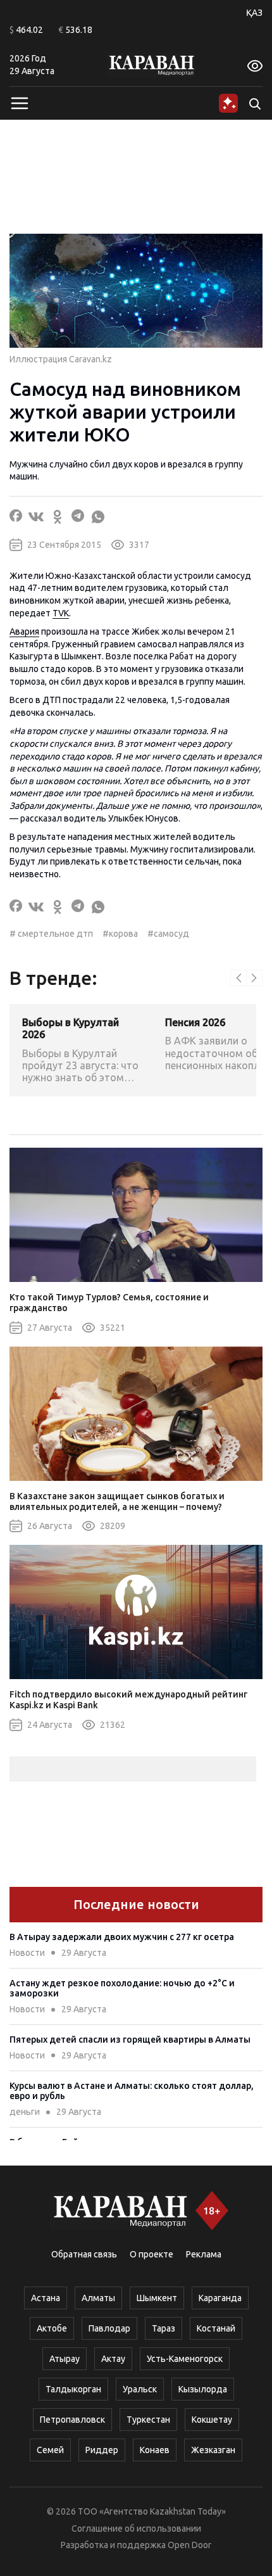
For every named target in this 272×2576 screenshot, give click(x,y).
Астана (46, 2298)
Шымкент (157, 2298)
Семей (50, 2450)
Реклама (204, 2254)
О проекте (151, 2254)
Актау (113, 2359)
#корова (120, 934)
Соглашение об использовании (136, 2528)
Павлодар (109, 2328)
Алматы (98, 2298)
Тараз (164, 2328)
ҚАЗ (254, 13)
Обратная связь (84, 2254)
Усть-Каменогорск (185, 2359)
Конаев (155, 2450)
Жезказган (213, 2450)
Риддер (102, 2450)
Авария (24, 631)
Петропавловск (72, 2420)
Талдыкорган (73, 2389)
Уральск (140, 2389)
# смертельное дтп (51, 934)
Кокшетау (212, 2420)
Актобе (52, 2328)
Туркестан (148, 2420)
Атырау (65, 2359)
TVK (61, 613)
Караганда (220, 2298)
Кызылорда (203, 2389)
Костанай (216, 2328)
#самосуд (168, 934)
